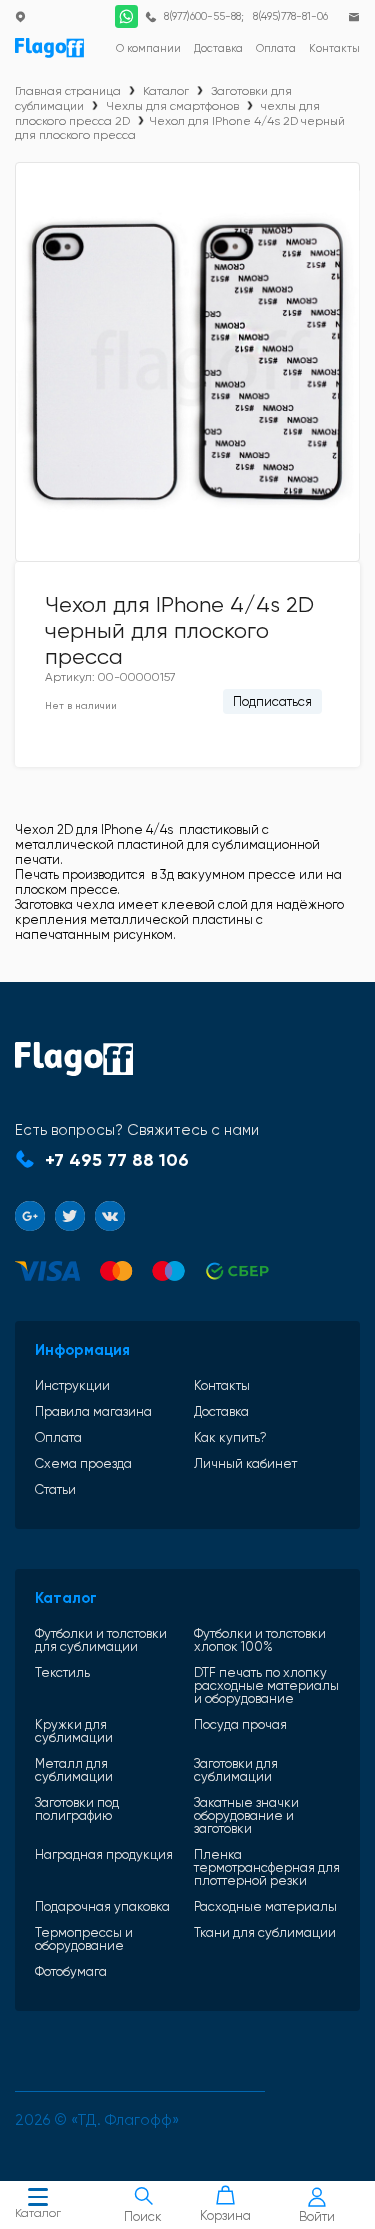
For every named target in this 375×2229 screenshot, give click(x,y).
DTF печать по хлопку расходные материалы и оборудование (266, 1685)
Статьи (55, 1489)
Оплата (58, 1437)
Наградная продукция (104, 1855)
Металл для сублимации (74, 1770)
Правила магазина (93, 1411)
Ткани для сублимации (265, 1933)
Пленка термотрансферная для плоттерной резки (267, 1867)
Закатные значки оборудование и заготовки (246, 1815)
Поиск (143, 2216)
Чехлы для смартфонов (172, 106)
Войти (317, 2216)
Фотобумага (71, 1971)
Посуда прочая (240, 1725)
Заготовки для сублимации (236, 1770)
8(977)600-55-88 (202, 16)
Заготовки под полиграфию (77, 1809)
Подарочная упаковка (102, 1906)
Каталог (38, 2213)
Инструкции (72, 1385)
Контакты (222, 1385)
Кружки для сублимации (74, 1731)
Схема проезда (83, 1463)
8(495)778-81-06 (290, 16)
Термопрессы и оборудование (84, 1939)
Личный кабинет (245, 1463)
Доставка (221, 1411)
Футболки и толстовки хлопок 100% (260, 1640)
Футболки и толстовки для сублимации (101, 1640)
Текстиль (62, 1673)
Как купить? (230, 1437)
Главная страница (68, 91)
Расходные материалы (265, 1906)
